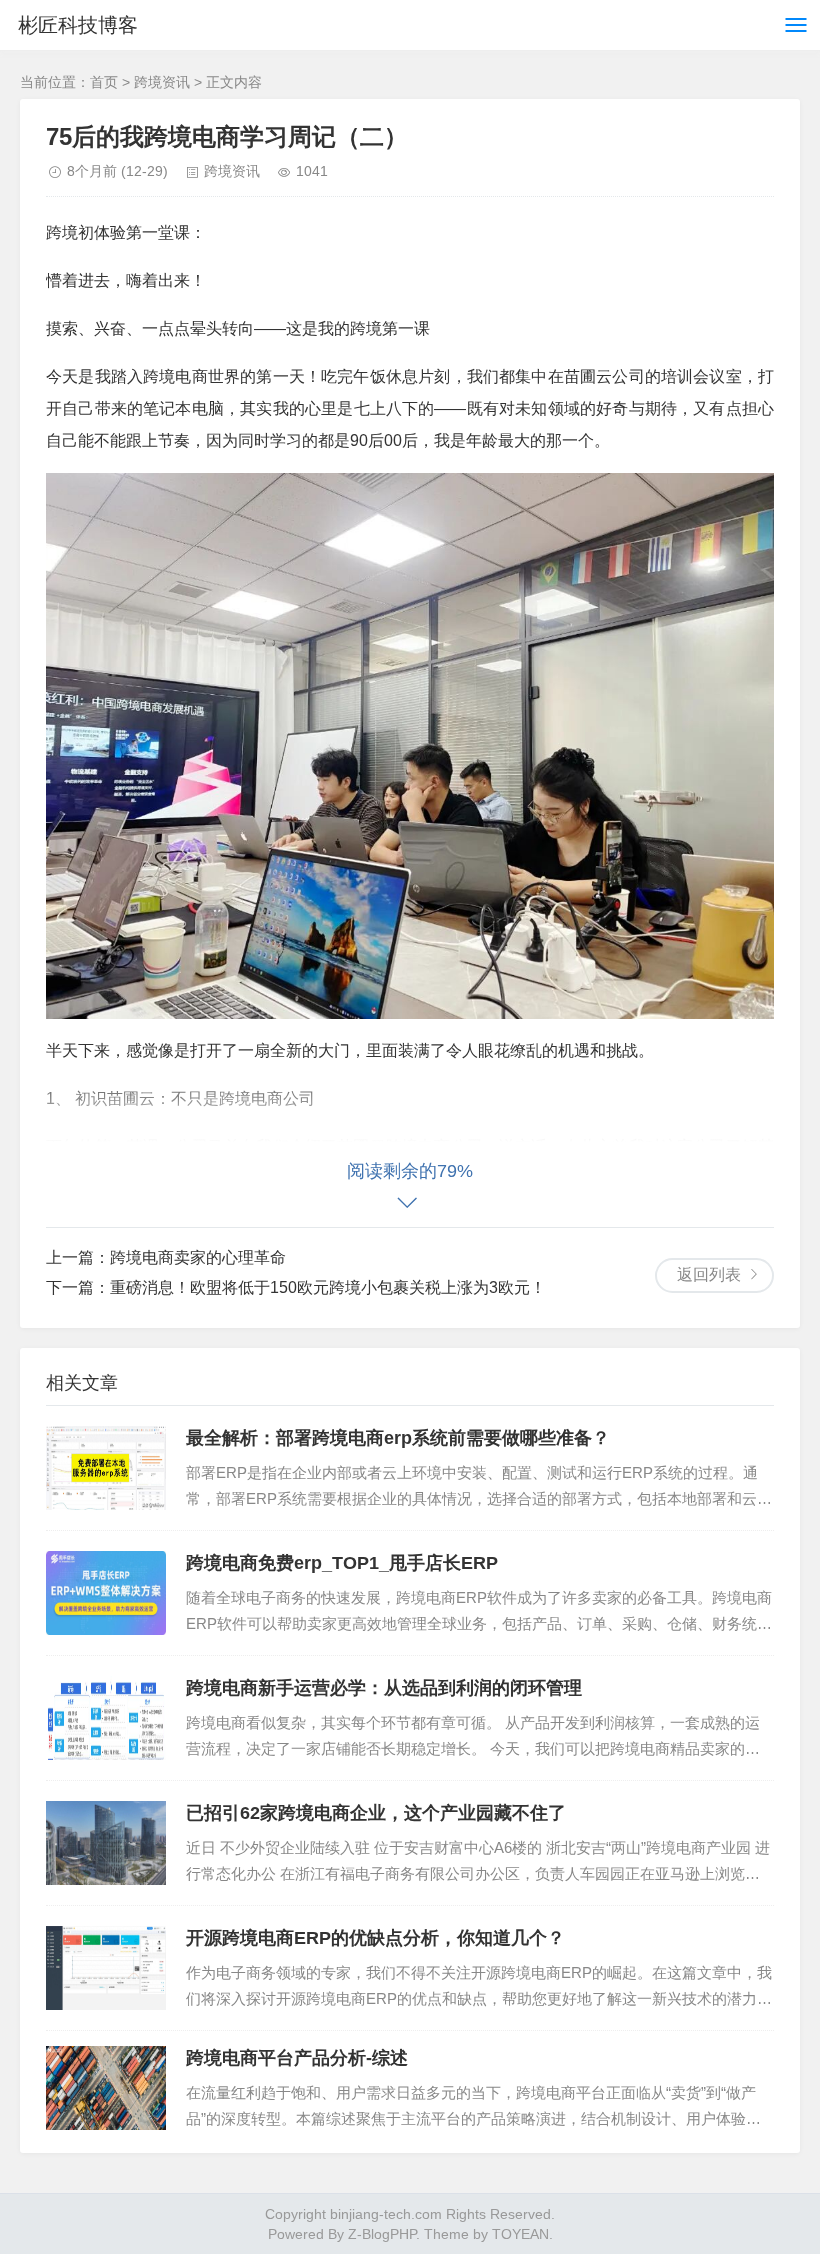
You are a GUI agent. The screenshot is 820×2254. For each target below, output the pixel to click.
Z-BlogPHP (382, 2234)
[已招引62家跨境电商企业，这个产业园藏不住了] (106, 1843)
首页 (104, 82)
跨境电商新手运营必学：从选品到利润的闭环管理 (384, 1688)
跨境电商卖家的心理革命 (198, 1257)
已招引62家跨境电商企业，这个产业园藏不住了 (376, 1813)
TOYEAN (520, 2234)
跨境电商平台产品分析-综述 (297, 2058)
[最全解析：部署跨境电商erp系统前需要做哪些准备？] (106, 1468)
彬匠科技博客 (78, 25)
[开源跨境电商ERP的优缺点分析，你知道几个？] (106, 1968)
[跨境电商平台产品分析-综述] (106, 2088)
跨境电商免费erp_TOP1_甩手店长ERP (342, 1563)
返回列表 (709, 1274)
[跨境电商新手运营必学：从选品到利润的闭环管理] (106, 1718)
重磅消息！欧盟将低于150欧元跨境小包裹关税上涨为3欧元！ (328, 1287)
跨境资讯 (162, 82)
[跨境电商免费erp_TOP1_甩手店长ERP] (106, 1593)
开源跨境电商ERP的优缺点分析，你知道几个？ (375, 1938)
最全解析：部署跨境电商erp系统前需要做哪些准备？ (398, 1438)
